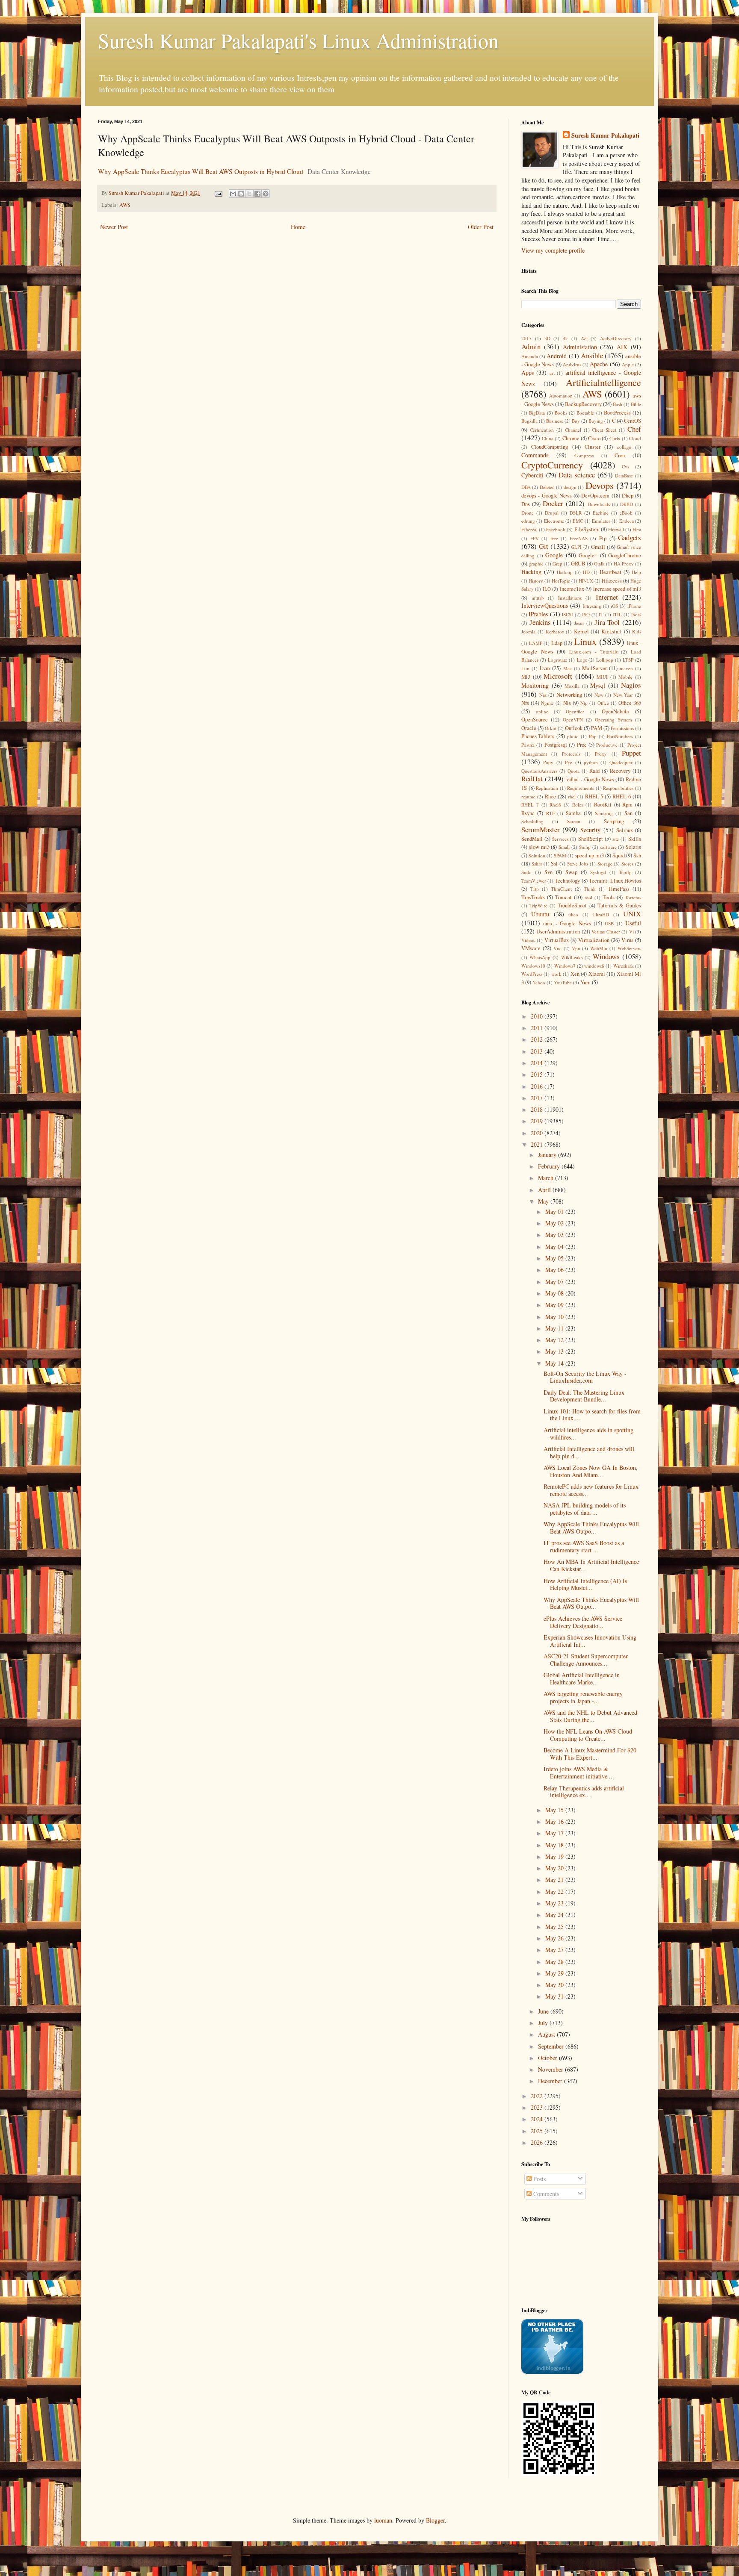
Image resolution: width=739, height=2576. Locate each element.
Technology (567, 881)
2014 (538, 1063)
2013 (538, 1051)
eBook (626, 513)
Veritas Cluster (606, 932)
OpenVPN (573, 720)
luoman (383, 2520)
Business (554, 421)
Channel (573, 430)
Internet (607, 597)
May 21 (555, 1880)
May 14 (555, 1363)
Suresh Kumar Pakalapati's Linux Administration (298, 40)
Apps (528, 372)
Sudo (526, 872)
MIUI (602, 677)
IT (601, 614)
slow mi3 (539, 847)
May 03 (555, 1235)
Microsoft (558, 676)
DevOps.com (595, 496)
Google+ (588, 555)
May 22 (555, 1892)
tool (588, 897)
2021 (538, 1144)
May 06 (555, 1270)
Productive (607, 745)
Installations (570, 598)
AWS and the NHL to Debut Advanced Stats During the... (590, 1716)
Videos (528, 940)
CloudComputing (550, 447)
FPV (535, 538)
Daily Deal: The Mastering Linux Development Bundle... (584, 1396)
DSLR (576, 513)
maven (626, 668)
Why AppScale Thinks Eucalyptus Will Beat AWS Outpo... (591, 1528)
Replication (547, 788)
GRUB (578, 564)
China (548, 438)
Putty (548, 762)
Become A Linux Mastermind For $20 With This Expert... (590, 1754)
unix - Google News (567, 923)
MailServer (594, 668)
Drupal (552, 513)
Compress (584, 455)
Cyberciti (532, 475)
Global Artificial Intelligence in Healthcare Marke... (582, 1678)
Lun (525, 668)
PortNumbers (620, 736)
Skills (635, 839)
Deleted (547, 487)
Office (603, 703)
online (542, 711)
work (556, 974)
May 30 (555, 1985)
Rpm (627, 805)
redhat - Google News (590, 779)
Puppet (631, 753)
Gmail (598, 547)
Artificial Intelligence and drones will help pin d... (589, 1452)
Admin (531, 346)
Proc (582, 745)
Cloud (635, 438)
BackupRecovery (583, 404)
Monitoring (535, 685)
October (548, 2058)
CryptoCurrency (552, 465)
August (547, 2034)
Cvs (625, 467)
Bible (636, 404)
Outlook (574, 728)
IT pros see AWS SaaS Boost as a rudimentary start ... (584, 1546)
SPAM (560, 855)
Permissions (622, 728)
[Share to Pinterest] (266, 194)
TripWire (538, 905)
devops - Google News (547, 496)
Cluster (593, 447)
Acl (584, 338)
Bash (618, 404)
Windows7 (565, 966)
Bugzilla (529, 421)
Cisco (594, 438)
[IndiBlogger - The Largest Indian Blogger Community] (552, 2371)
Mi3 (526, 677)
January (548, 1155)
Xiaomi (597, 974)
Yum (585, 982)
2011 (538, 1028)
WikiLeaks (572, 957)
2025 (538, 2131)
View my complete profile (553, 250)
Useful (633, 923)
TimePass (619, 889)
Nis (567, 703)
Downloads (599, 504)
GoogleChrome (625, 555)
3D (547, 338)
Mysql (598, 685)
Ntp (584, 703)
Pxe (569, 762)
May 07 (555, 1282)
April (545, 1190)
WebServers (629, 948)
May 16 (555, 1821)
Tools (609, 897)
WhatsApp (540, 957)
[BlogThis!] (241, 194)
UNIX (632, 914)
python (591, 762)
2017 (526, 338)
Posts (539, 2179)
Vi (631, 932)
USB (609, 923)
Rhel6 (555, 805)
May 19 (555, 1856)
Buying (596, 421)
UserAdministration (558, 932)
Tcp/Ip (625, 872)
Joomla (528, 631)
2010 (538, 1016)
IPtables (538, 614)
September (552, 2046)
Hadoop (565, 572)
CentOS (633, 421)
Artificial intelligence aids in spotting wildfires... (588, 1434)
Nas (543, 695)
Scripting (614, 821)
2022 (538, 2096)
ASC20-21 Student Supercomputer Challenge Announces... (586, 1660)
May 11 (555, 1328)
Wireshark (624, 966)
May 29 (555, 1973)
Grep (557, 564)
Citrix (615, 438)
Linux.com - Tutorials (593, 652)
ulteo (573, 914)
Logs (582, 660)
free (554, 538)
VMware (531, 948)
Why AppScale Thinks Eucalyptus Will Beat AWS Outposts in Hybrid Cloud (201, 171)
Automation (561, 396)
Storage (605, 864)
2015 (538, 1074)
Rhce (550, 796)
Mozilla (572, 686)
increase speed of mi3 (617, 589)
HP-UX (586, 581)
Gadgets (630, 537)
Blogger (435, 2520)
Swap (571, 872)
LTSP (628, 660)
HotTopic (561, 581)
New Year (623, 695)
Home (298, 227)
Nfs (525, 703)
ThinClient (561, 889)
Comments (545, 2194)
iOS (614, 606)
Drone (528, 513)
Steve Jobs (578, 864)
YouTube (563, 982)
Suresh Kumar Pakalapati (605, 135)
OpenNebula (615, 711)
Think (590, 889)
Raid (594, 771)
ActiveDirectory (616, 338)
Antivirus (572, 364)
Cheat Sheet (604, 430)
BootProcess (617, 413)
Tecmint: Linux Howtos (615, 881)
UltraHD (601, 914)
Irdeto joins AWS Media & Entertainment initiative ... (579, 1772)
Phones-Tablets (538, 736)
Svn (548, 872)
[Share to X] (249, 194)
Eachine (601, 513)
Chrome (571, 438)
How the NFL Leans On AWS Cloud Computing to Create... (588, 1735)
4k (565, 338)
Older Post (481, 227)
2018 (538, 1109)
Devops (600, 485)
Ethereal (529, 529)
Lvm (545, 668)
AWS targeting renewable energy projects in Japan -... (583, 1697)
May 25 (555, 1927)
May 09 (555, 1305)
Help (636, 572)
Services (560, 839)
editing (528, 521)
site (616, 839)
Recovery (620, 771)
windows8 (594, 966)
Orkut (551, 728)
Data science (577, 475)
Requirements (581, 788)
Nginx (547, 703)
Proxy (601, 754)
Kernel (581, 631)
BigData (537, 413)
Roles (578, 805)
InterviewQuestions (545, 605)
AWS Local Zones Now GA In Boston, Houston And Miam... (591, 1471)
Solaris (633, 847)
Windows (606, 956)
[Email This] (233, 194)
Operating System (613, 720)
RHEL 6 (622, 796)
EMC (578, 521)
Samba (573, 813)
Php (593, 736)
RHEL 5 (594, 796)
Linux (585, 641)
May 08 (555, 1293)
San (628, 813)
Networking (569, 695)
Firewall (616, 529)
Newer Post (114, 227)
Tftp (535, 889)
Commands (535, 455)
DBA (526, 487)
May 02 (555, 1223)
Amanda (530, 356)
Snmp (585, 847)
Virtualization (594, 940)
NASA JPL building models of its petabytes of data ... (585, 1509)
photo (573, 736)
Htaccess (612, 581)
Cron (620, 455)
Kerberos (555, 631)
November (551, 2069)
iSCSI (568, 614)
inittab (538, 598)
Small (564, 847)
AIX (622, 347)
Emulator (601, 521)
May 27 (555, 1950)
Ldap (557, 643)
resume (528, 796)
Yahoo (539, 982)
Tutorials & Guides (619, 905)
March (547, 1178)
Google (554, 555)
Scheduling (532, 821)
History (536, 581)
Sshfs (537, 864)
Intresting (592, 606)
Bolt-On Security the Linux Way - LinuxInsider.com (585, 1377)
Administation (580, 347)
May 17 (555, 1833)
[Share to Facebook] (257, 194)
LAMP (536, 643)
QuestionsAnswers (539, 771)
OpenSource (535, 720)
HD (586, 572)
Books (561, 413)
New (599, 695)
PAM (597, 728)
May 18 (555, 1845)
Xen (575, 974)
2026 (538, 2142)
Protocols (571, 754)
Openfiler (575, 711)
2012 (538, 1039)
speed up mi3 (589, 855)
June (544, 2011)
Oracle (529, 728)
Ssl (554, 864)
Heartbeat (610, 572)
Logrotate (557, 660)
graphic (536, 564)
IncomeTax (572, 589)
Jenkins (540, 622)
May (544, 1201)
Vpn (576, 948)
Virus (627, 940)
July (544, 2023)
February (550, 1166)
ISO (586, 614)
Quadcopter (621, 762)
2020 (538, 1133)
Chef (634, 429)
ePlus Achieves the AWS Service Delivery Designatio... (583, 1622)
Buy (576, 421)
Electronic (554, 521)
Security (590, 830)
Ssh (637, 855)
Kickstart (612, 631)
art (552, 373)
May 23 (555, 1903)
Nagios (631, 685)
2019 (538, 1121)
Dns (526, 504)
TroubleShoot (572, 905)
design (570, 487)
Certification (542, 430)
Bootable (585, 413)
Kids (637, 631)
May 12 (555, 1340)
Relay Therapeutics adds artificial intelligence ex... (584, 1792)
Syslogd (598, 872)
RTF (550, 813)
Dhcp (628, 496)
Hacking (531, 572)
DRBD (627, 504)
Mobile (625, 677)
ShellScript (591, 839)
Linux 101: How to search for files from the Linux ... (592, 1415)
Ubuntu (540, 914)
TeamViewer (534, 881)
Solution (537, 855)
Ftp (603, 538)
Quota (573, 771)
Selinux (625, 830)
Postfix (528, 745)
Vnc (557, 948)
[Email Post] (218, 193)
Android (557, 356)
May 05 (555, 1258)
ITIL (617, 614)
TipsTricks (533, 897)
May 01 (555, 1211)
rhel (572, 796)
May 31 (555, 1996)
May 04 (555, 1247)
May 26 (555, 1938)
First (637, 529)
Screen (574, 821)
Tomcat (563, 897)
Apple (628, 364)
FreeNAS (579, 538)
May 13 (555, 1351)
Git (544, 546)
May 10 (555, 1317)
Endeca (627, 521)
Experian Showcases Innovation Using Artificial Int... (590, 1641)
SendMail (532, 839)
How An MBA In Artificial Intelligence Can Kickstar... (591, 1565)
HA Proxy (624, 564)
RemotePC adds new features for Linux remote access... (591, 1490)
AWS (125, 205)
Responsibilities (618, 788)
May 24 (555, 1915)
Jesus (579, 623)
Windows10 (533, 966)
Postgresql (556, 745)
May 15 (555, 1810)
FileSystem (587, 529)
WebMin (599, 948)
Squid (619, 855)
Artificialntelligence (603, 382)
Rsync (528, 813)
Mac (568, 668)
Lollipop (605, 660)
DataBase (624, 475)
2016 (538, 1086)
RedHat (532, 779)
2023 (538, 2107)
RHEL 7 (530, 805)
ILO (547, 589)
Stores (627, 864)
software (608, 847)
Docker (553, 503)
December (551, 2081)
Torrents (633, 897)
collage (624, 447)
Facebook (556, 529)
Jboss (636, 614)
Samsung (604, 813)
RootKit (603, 805)
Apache (599, 364)
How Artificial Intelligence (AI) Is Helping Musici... (585, 1584)
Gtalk (599, 564)
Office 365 (630, 703)
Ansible (592, 355)
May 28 (555, 1962)
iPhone (634, 606)
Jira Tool (607, 622)
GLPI (576, 547)
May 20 (555, 1868)
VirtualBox (557, 940)
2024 (538, 2119)
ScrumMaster (541, 829)
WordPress (532, 974)
